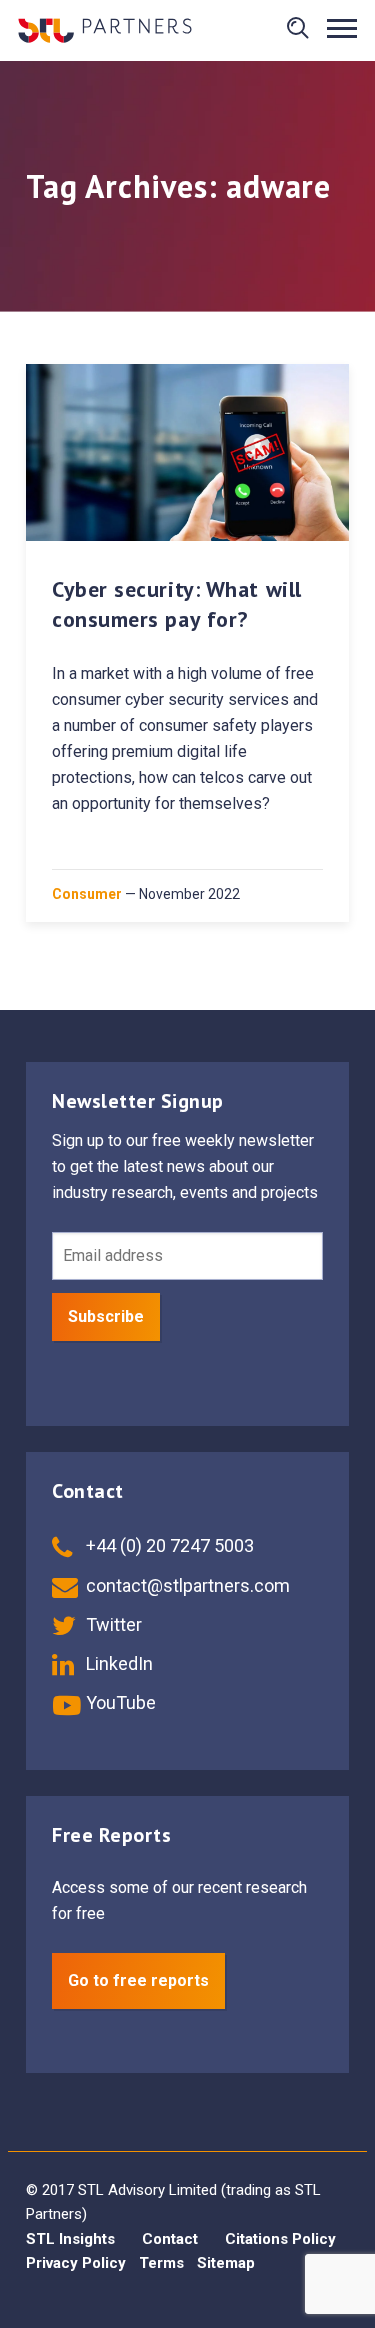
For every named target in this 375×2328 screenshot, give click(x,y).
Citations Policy (280, 2239)
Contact (170, 2239)
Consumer (87, 894)
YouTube (119, 1702)
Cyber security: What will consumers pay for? (177, 604)
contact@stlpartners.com (186, 1585)
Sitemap (226, 2263)
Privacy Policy (76, 2263)
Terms (161, 2263)
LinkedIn (117, 1663)
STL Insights (70, 2239)
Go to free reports (138, 1980)
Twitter (112, 1624)
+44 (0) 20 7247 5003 (168, 1545)
